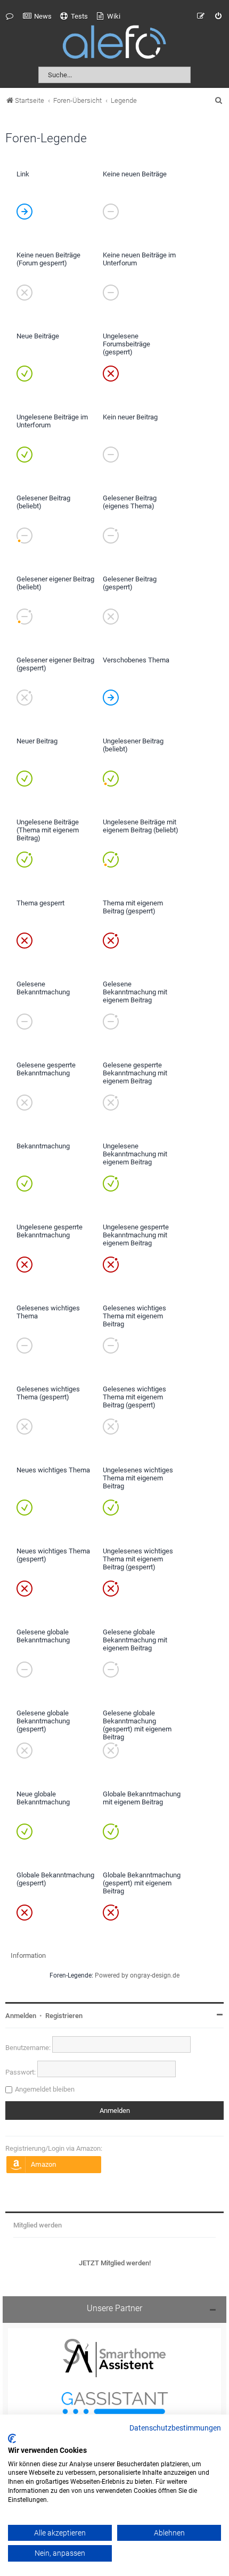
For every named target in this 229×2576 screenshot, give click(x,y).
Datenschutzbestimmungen (175, 2428)
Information (28, 1955)
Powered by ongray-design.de (137, 1975)
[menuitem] (37, 17)
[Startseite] (114, 44)
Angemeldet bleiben (45, 2089)
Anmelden (21, 2016)
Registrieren (64, 2016)
